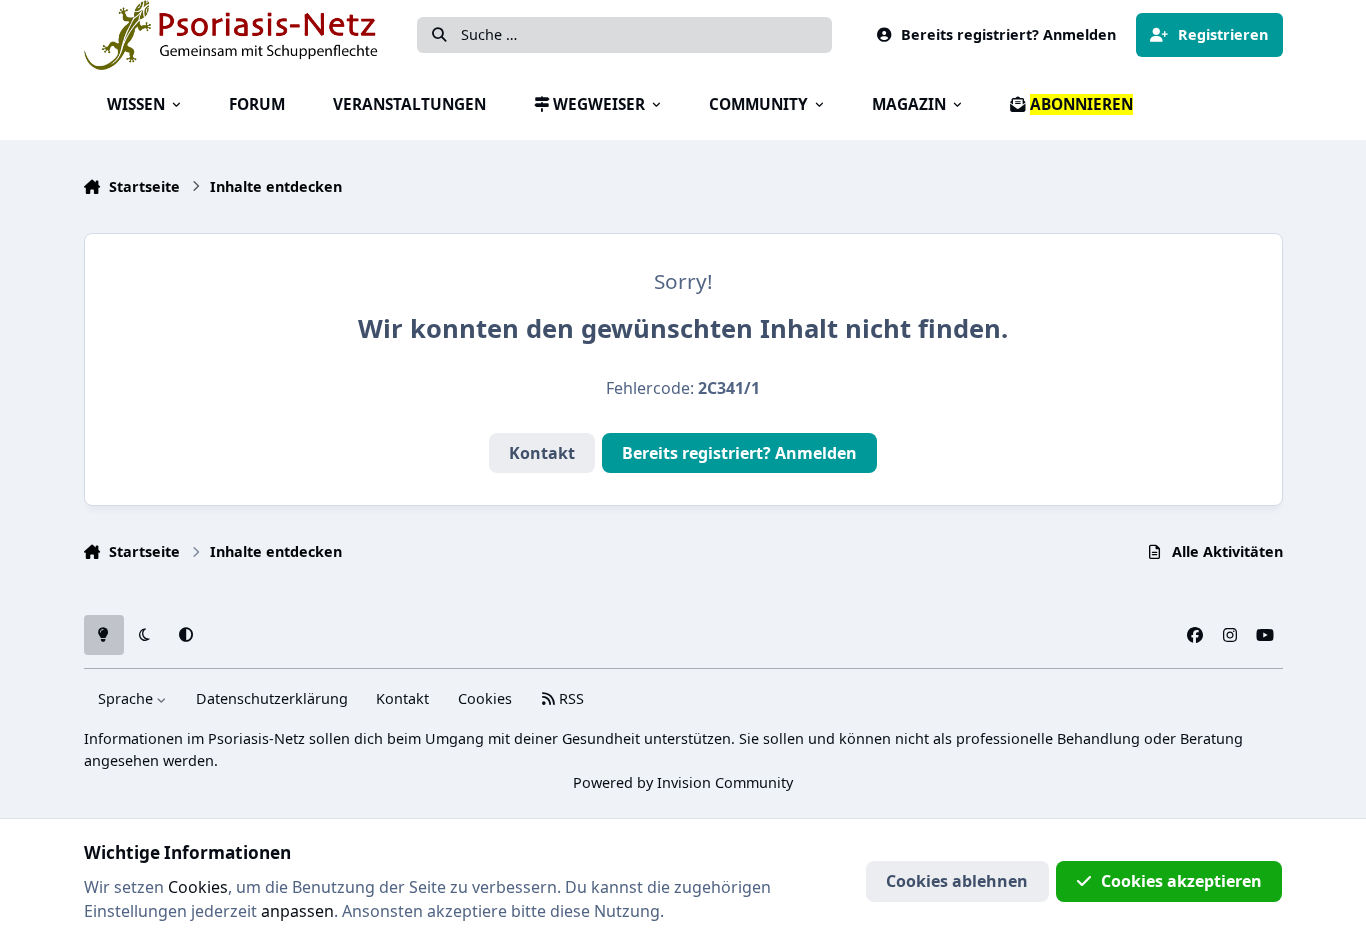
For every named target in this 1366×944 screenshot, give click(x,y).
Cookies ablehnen (957, 881)
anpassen (297, 911)
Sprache (127, 698)
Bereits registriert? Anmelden (739, 453)
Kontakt (542, 453)
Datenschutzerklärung (272, 698)
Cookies (485, 698)
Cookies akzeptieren (1181, 881)
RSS (569, 698)
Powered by (683, 782)
